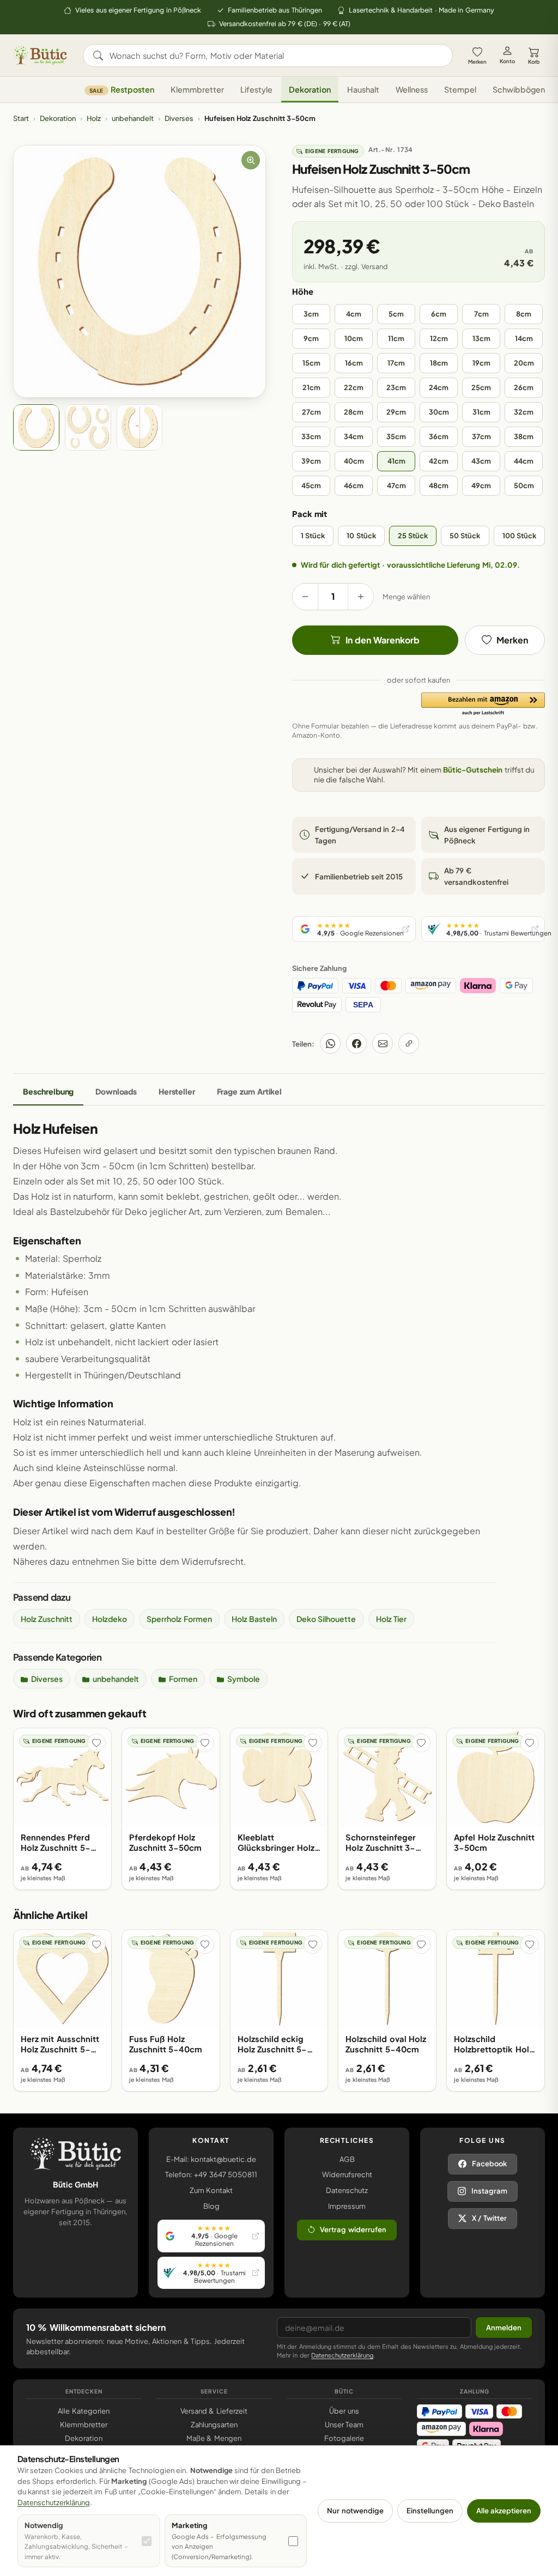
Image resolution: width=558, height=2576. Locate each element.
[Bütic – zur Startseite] (40, 56)
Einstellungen (430, 2511)
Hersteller (177, 1091)
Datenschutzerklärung (342, 2355)
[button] (483, 704)
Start (21, 118)
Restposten (122, 89)
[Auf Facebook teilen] (356, 1043)
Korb (534, 62)
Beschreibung (48, 1091)
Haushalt (363, 89)
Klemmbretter (197, 89)
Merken (477, 62)
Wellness (412, 89)
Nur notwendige (355, 2511)
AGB (347, 2159)
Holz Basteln (254, 1619)
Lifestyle (256, 89)
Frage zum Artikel (249, 1091)
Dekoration (310, 89)
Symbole (244, 1679)
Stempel (460, 89)
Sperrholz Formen (179, 1619)
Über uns (344, 2411)
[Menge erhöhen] (361, 597)
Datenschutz (347, 2190)
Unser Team (344, 2425)
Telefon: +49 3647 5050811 (211, 2174)
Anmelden (504, 2328)
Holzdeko (110, 1619)
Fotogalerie (344, 2438)
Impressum (347, 2206)
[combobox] (275, 56)
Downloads (116, 1091)
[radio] (311, 314)
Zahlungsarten (214, 2425)
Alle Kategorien (83, 2411)
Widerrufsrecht (347, 2174)
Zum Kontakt (211, 2190)
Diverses (179, 118)
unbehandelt (133, 118)
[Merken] (96, 1743)
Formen (183, 1679)
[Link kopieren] (409, 1043)
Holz (94, 118)
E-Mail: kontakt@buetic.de (211, 2159)
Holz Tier (391, 1619)
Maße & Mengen (214, 2438)
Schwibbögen (519, 89)
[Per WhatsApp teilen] (330, 1043)
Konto (507, 61)
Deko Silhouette (326, 1619)
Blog (211, 2206)
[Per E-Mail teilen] (383, 1043)
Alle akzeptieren (504, 2511)
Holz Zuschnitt (47, 1619)
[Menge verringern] (305, 597)
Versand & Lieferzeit (214, 2411)
